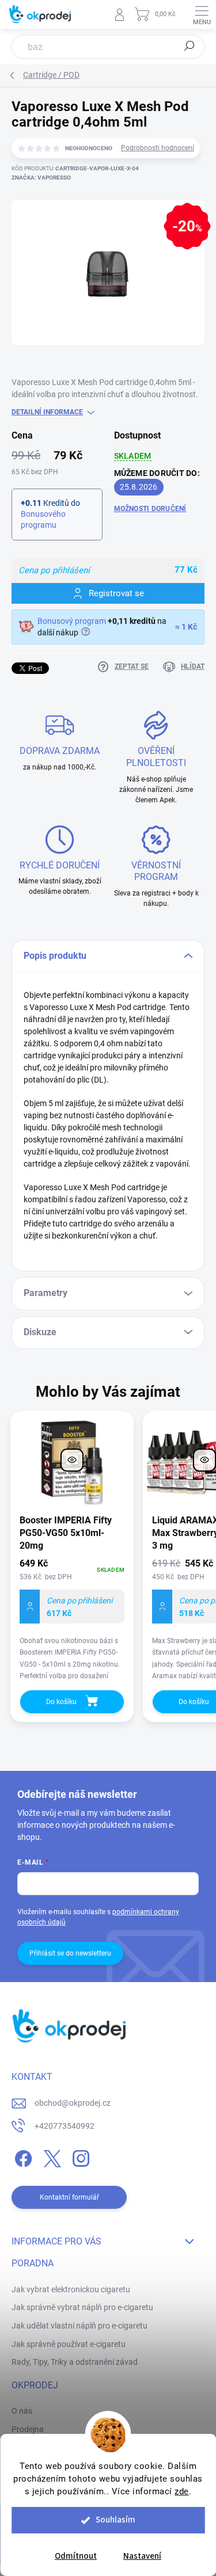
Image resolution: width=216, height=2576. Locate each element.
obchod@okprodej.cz (73, 2103)
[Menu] (202, 14)
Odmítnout (76, 2556)
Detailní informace (47, 412)
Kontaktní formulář (69, 2197)
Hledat (190, 46)
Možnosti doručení (150, 509)
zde (182, 2491)
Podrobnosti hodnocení (158, 148)
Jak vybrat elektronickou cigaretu (71, 2289)
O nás (22, 2411)
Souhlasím (115, 2520)
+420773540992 (65, 2126)
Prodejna (28, 2429)
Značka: (41, 178)
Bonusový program (72, 621)
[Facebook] (22, 2156)
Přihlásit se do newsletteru (70, 1953)
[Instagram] (79, 2156)
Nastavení (142, 2556)
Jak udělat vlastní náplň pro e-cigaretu (79, 2326)
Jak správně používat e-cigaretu (69, 2344)
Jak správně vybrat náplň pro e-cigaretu (82, 2307)
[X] (50, 2156)
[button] (72, 1618)
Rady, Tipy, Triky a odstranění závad (75, 2362)
